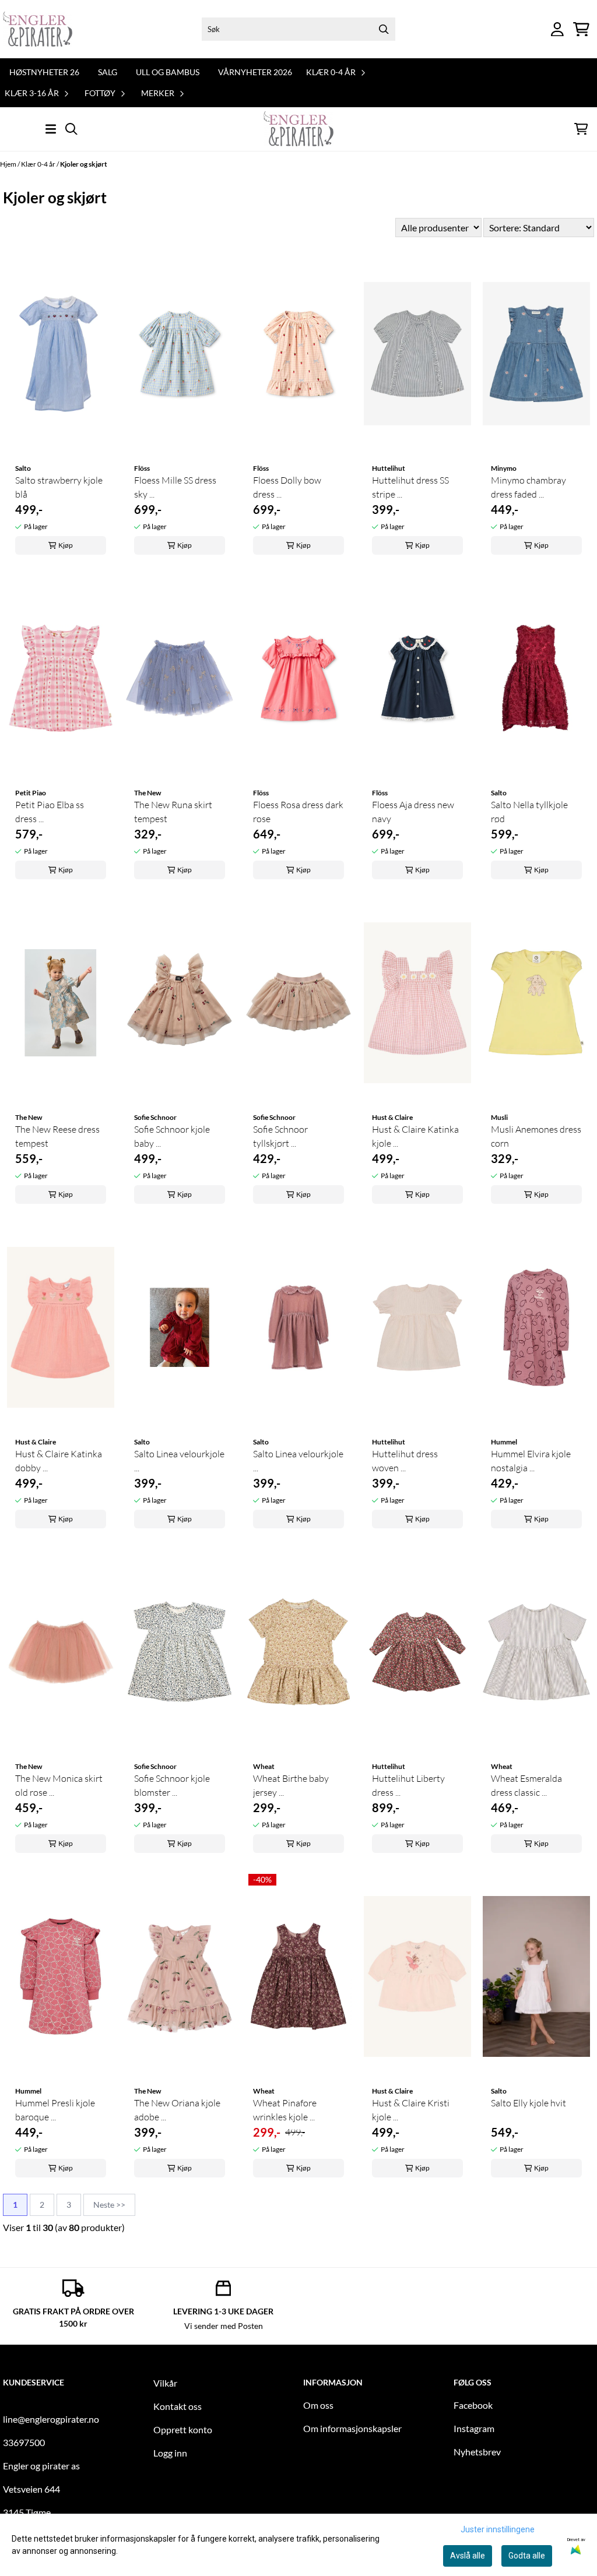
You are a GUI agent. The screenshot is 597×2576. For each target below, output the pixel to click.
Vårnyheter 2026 (255, 72)
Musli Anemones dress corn (536, 1136)
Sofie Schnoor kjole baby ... (172, 1136)
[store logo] (38, 29)
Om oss (318, 2405)
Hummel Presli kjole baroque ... (55, 2110)
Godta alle (527, 2556)
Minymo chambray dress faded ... (528, 487)
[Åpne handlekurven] (581, 29)
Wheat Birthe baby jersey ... (291, 1785)
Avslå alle (468, 2556)
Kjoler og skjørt (84, 164)
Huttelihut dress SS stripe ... (410, 487)
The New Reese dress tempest (57, 1136)
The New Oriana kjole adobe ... (177, 2110)
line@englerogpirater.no (51, 2419)
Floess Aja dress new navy (413, 812)
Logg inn (170, 2453)
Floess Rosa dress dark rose (298, 812)
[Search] (384, 29)
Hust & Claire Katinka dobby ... (59, 1461)
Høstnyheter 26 (44, 72)
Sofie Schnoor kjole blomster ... (172, 1785)
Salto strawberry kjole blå (59, 487)
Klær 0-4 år (39, 164)
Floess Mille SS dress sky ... (175, 487)
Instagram (474, 2428)
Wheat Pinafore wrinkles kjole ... (285, 2110)
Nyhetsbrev (477, 2452)
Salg (108, 72)
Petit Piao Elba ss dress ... (50, 812)
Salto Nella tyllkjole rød (529, 812)
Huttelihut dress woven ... (405, 1461)
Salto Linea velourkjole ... (179, 1461)
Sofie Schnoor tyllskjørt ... (280, 1136)
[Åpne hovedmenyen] (51, 129)
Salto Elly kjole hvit (528, 2103)
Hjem (9, 164)
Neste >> (109, 2205)
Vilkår (165, 2383)
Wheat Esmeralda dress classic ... (526, 1785)
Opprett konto (183, 2429)
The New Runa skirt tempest (173, 812)
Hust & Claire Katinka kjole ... (415, 1136)
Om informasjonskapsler (352, 2428)
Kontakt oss (178, 2406)
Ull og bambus (168, 72)
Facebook (473, 2405)
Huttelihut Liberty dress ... (408, 1785)
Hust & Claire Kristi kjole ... (411, 2110)
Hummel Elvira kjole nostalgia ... (531, 1461)
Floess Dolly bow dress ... (287, 487)
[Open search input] (71, 129)
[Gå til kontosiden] (557, 29)
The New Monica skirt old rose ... (59, 1785)
